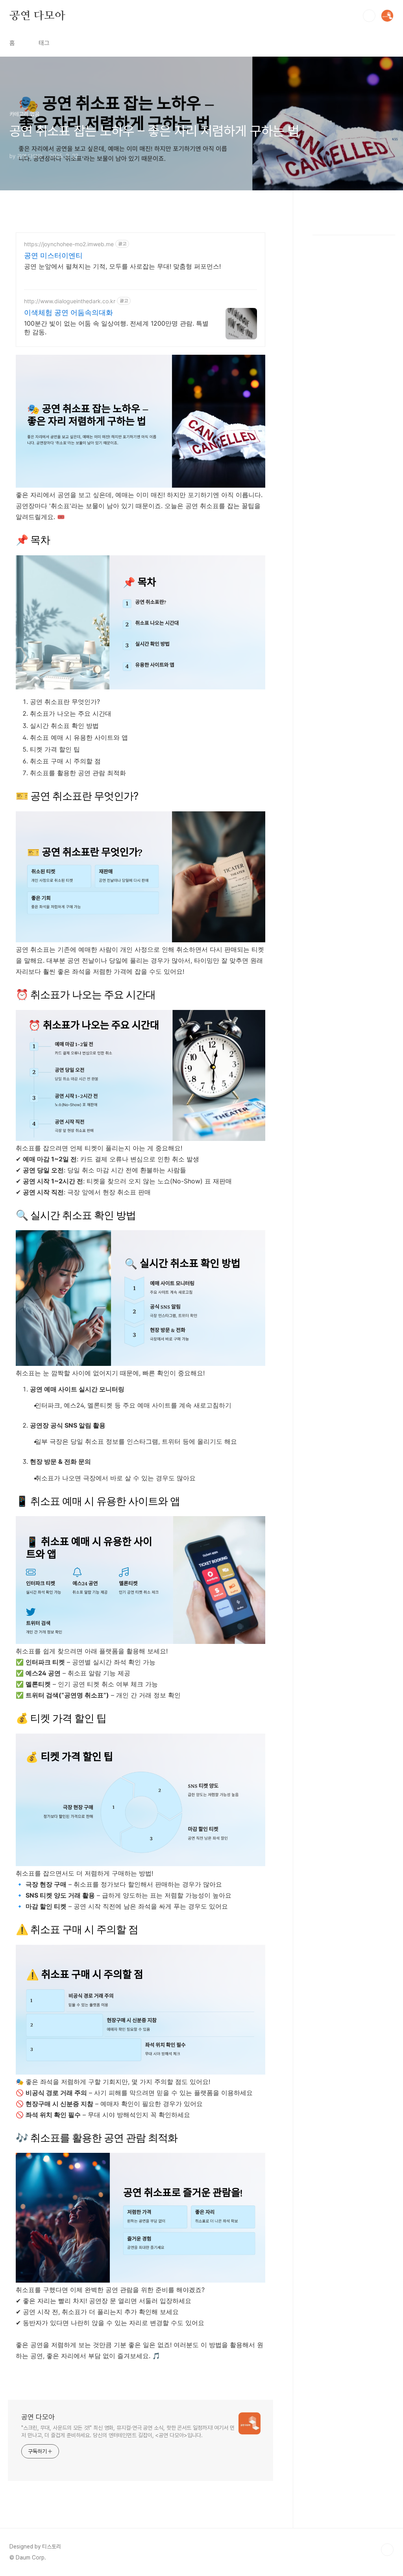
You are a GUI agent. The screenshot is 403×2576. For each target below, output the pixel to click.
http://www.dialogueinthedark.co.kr (70, 301)
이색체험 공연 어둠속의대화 (68, 312)
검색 (369, 16)
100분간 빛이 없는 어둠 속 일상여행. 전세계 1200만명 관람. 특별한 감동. (116, 328)
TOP (387, 2550)
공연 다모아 (37, 15)
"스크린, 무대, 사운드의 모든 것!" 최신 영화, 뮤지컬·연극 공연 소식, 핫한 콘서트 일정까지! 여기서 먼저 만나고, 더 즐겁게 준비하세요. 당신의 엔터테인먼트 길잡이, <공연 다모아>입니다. (128, 2431)
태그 (44, 43)
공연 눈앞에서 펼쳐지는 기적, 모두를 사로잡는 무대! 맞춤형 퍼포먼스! (122, 266)
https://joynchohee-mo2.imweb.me (69, 244)
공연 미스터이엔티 (53, 255)
